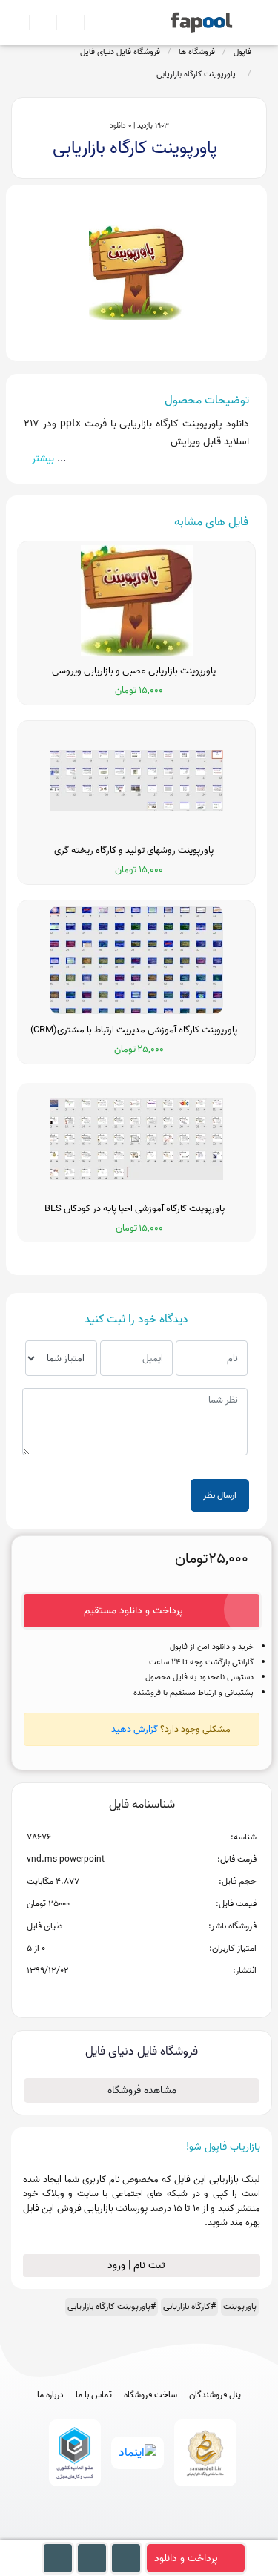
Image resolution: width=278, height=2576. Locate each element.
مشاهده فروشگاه (142, 2091)
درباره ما (50, 2395)
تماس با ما (94, 2395)
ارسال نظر (220, 1495)
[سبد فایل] (17, 22)
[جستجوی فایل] (92, 22)
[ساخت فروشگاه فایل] (64, 22)
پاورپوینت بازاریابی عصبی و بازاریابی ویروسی (136, 671)
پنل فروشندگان (215, 2395)
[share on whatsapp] (142, 1994)
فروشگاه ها (197, 52)
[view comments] (160, 1994)
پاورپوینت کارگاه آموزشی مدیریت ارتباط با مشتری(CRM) (136, 1030)
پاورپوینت (240, 2306)
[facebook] (84, 2533)
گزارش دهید (135, 1729)
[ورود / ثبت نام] (37, 22)
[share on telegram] (122, 1994)
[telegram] (112, 2533)
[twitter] (166, 2533)
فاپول (242, 52)
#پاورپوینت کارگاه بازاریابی (112, 2306)
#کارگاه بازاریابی (189, 2306)
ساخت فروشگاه (150, 2395)
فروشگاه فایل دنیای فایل (120, 52)
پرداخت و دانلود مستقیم (133, 1611)
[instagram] (139, 2533)
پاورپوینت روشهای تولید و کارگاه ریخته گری (136, 851)
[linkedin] (194, 2533)
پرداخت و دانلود (186, 2559)
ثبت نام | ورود (138, 2266)
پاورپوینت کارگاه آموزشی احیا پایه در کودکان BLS (137, 1209)
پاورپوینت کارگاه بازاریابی (198, 74)
